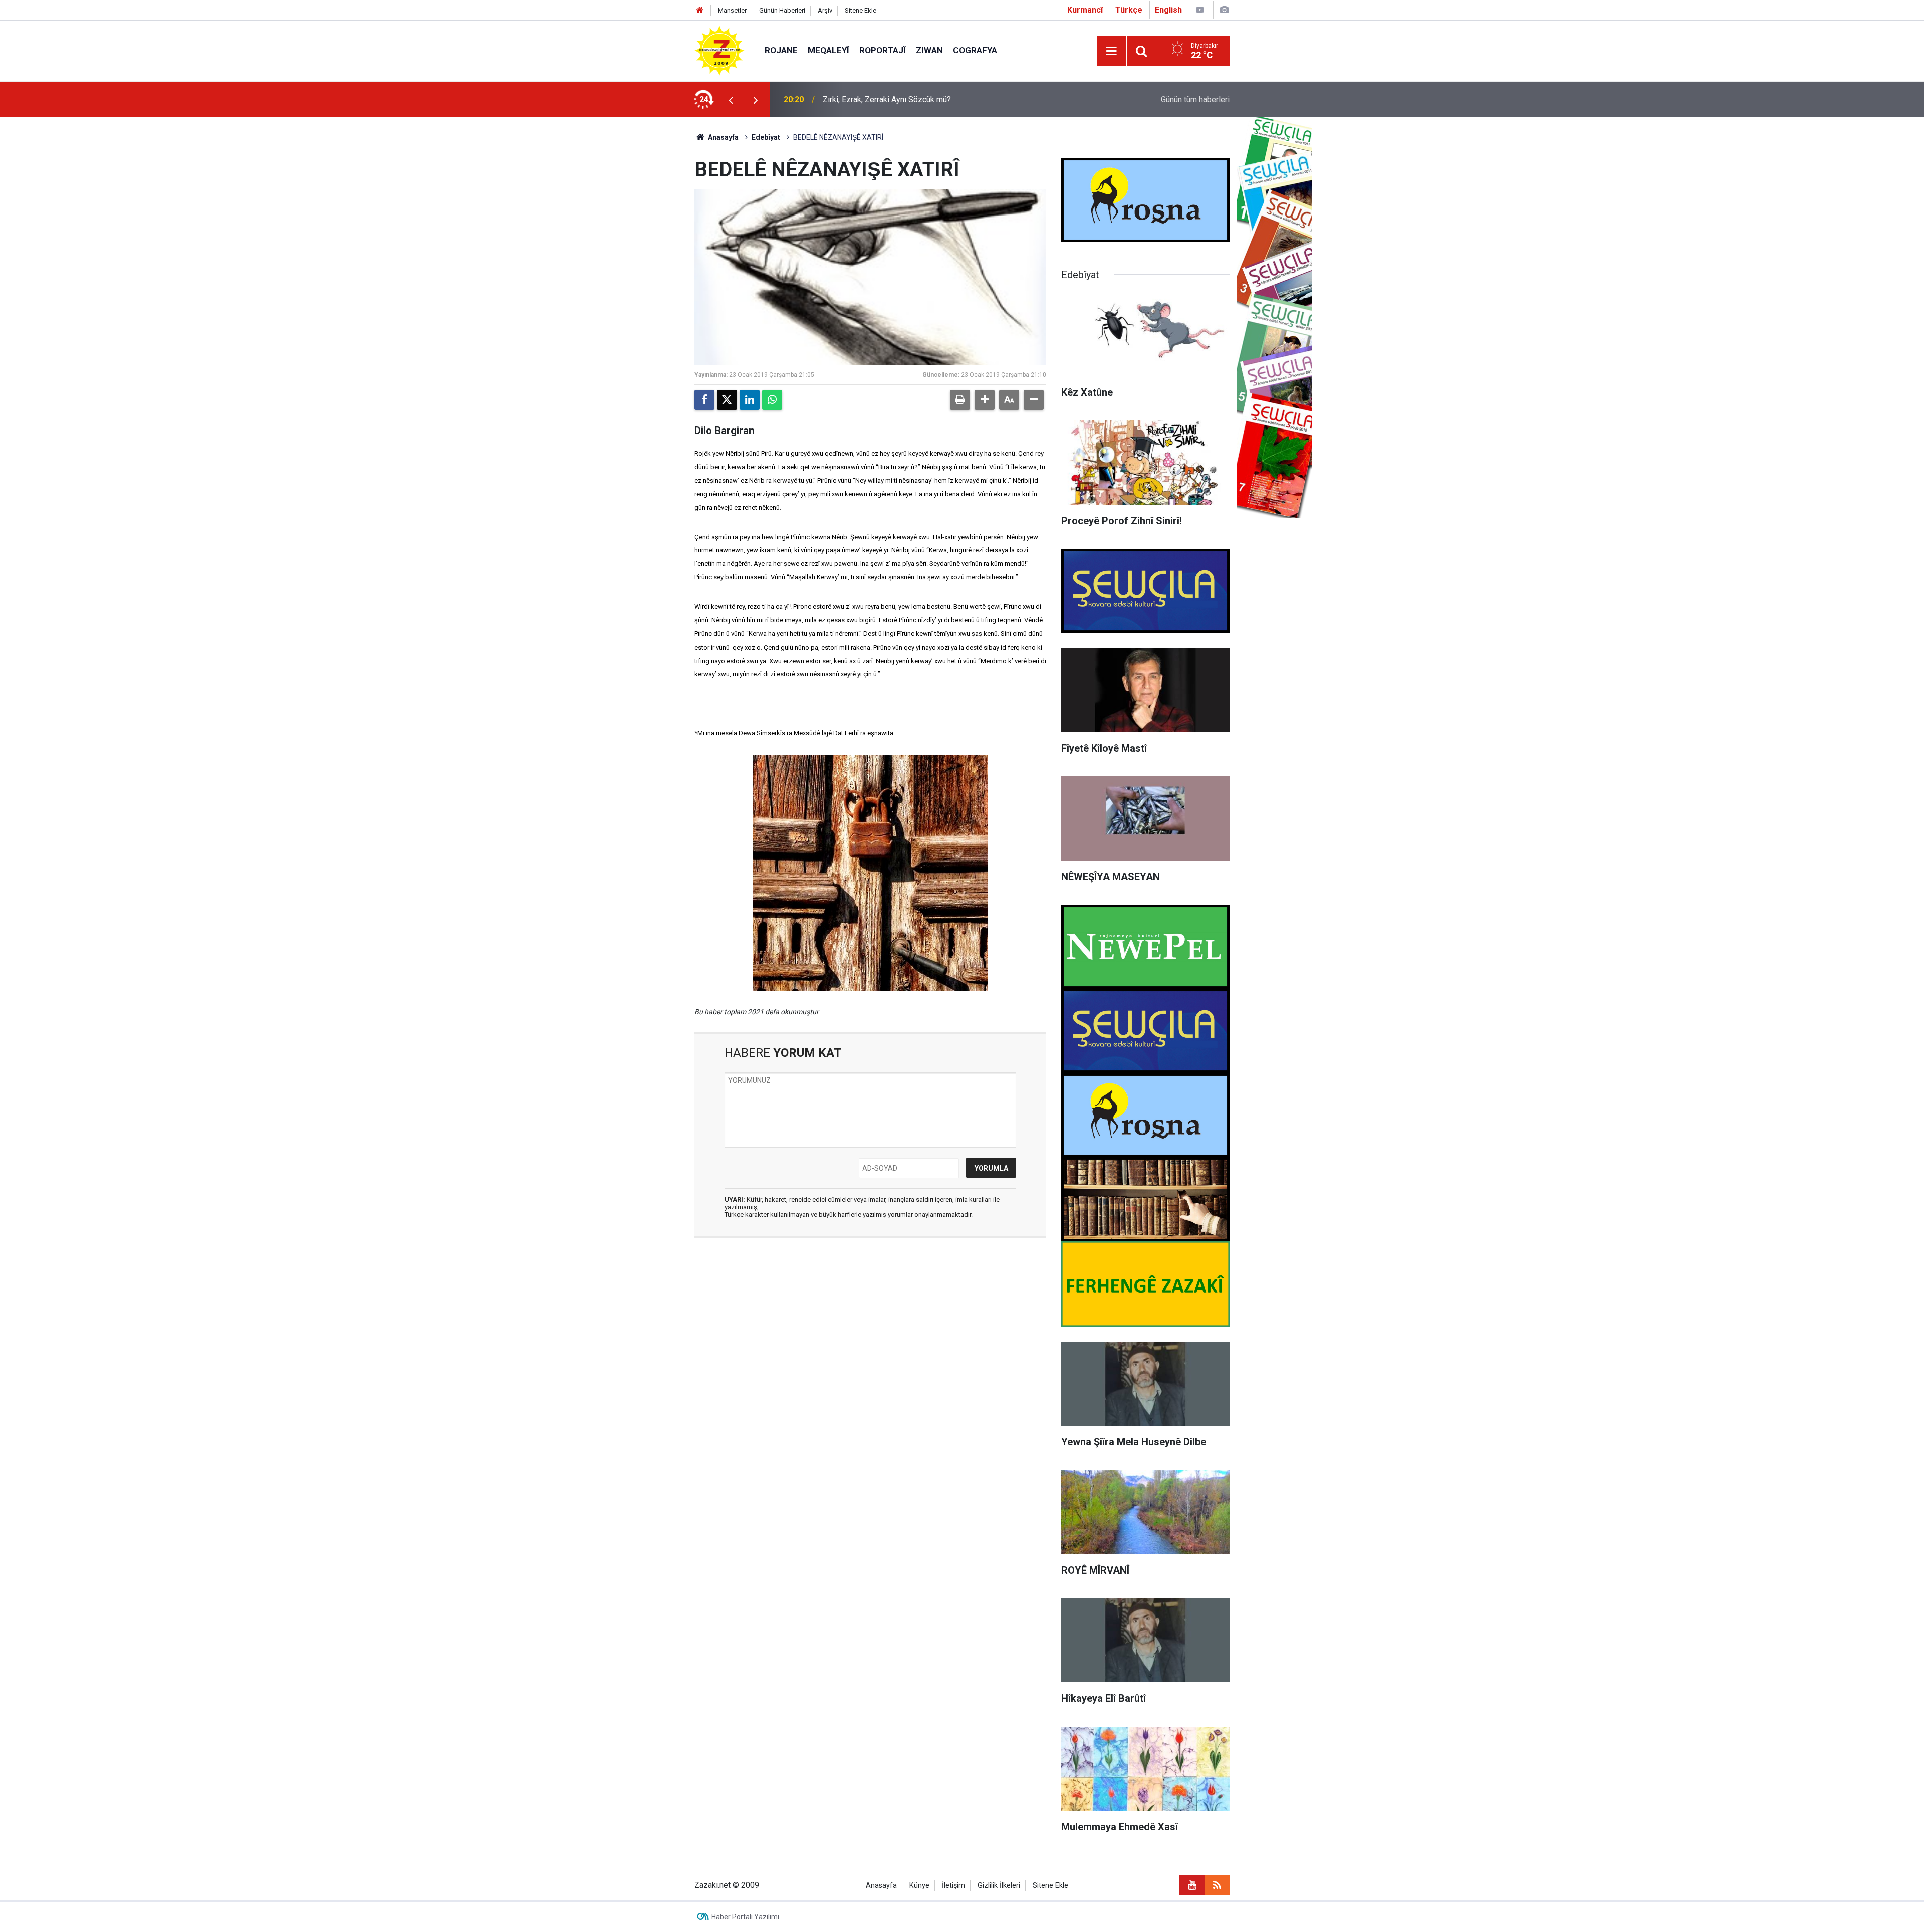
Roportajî (883, 50)
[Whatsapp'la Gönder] (772, 400)
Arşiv (825, 10)
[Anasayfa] (700, 10)
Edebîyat (766, 137)
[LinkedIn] (750, 400)
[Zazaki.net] (719, 50)
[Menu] (1112, 51)
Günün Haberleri (782, 10)
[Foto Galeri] (1224, 10)
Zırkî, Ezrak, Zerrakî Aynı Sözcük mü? (887, 99)
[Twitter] (727, 400)
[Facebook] (704, 400)
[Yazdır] (960, 400)
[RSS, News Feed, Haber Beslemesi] (1217, 1885)
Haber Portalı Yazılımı (745, 1917)
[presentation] (731, 100)
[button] (985, 400)
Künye (919, 1886)
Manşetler (732, 10)
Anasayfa (723, 137)
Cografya (975, 50)
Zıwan (929, 50)
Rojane (781, 50)
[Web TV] (1200, 10)
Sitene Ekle (861, 10)
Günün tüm (1195, 99)
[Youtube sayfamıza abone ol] (1192, 1885)
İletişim (953, 1886)
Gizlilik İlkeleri (999, 1886)
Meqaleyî (828, 50)
